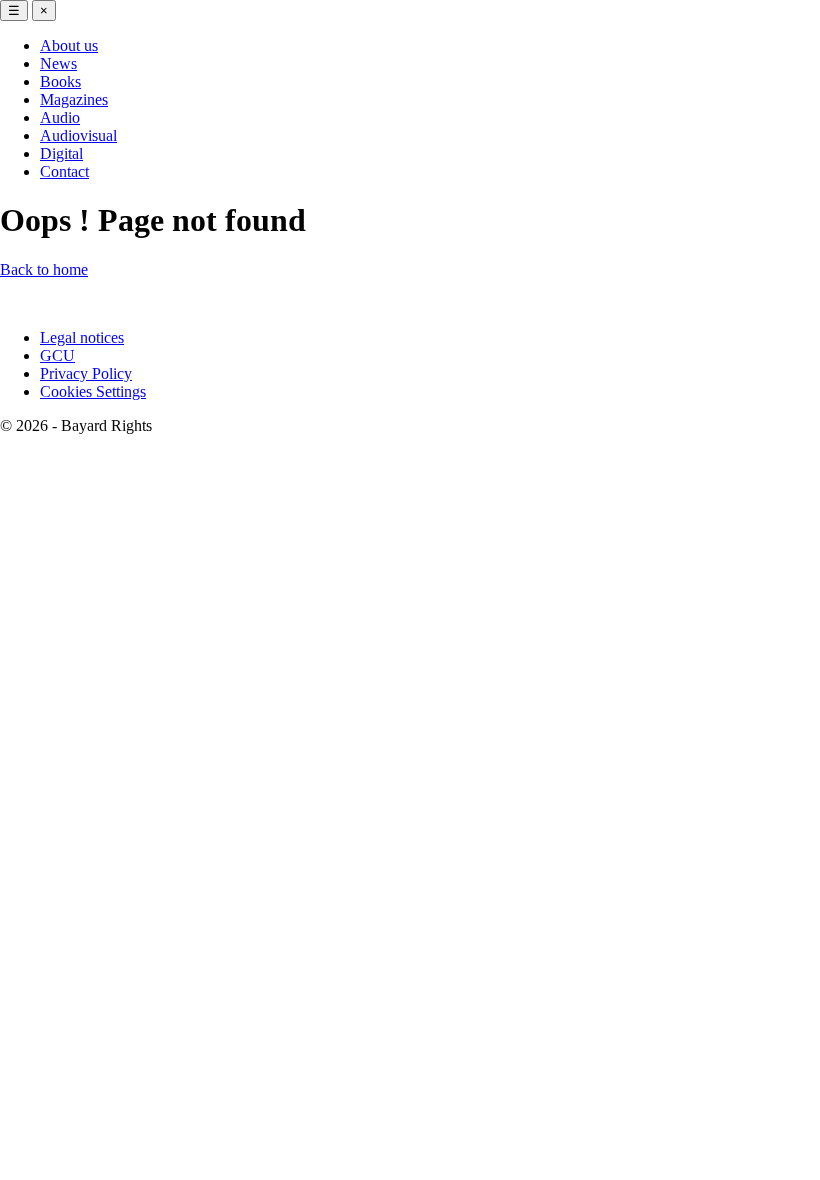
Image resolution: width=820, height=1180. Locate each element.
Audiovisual (78, 135)
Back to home (44, 269)
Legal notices (82, 337)
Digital (61, 153)
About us (69, 45)
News (58, 63)
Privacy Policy (86, 373)
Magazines (74, 99)
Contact (64, 171)
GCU (57, 355)
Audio (60, 117)
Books (60, 81)
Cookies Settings (93, 391)
